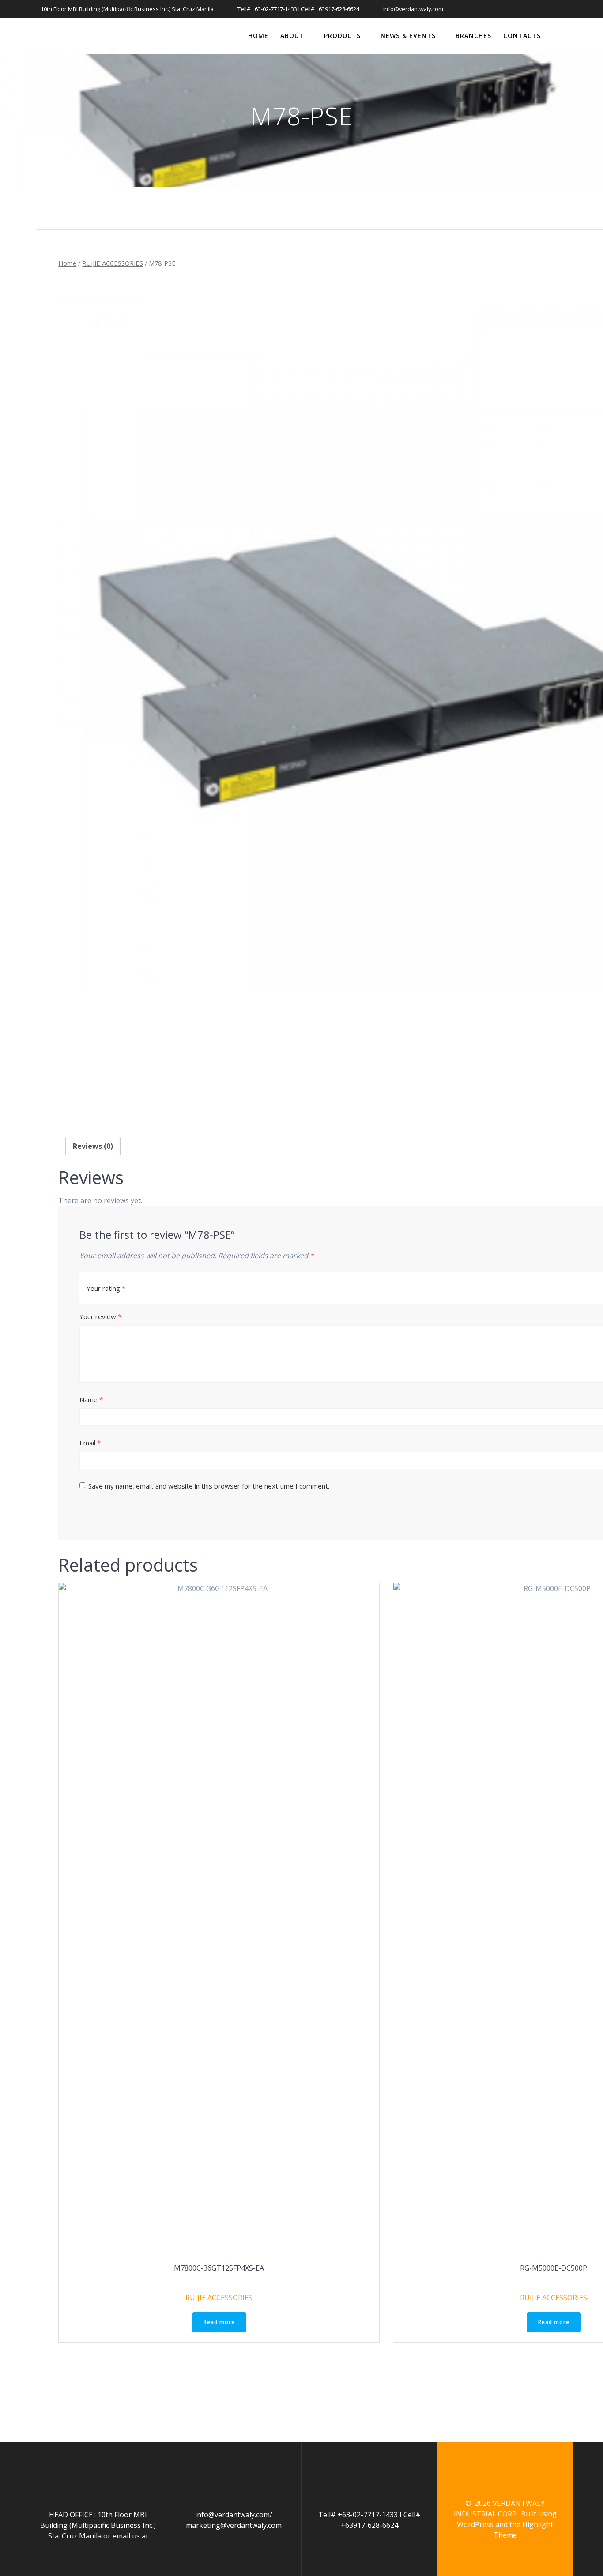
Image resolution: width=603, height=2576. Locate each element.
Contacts (522, 36)
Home (258, 36)
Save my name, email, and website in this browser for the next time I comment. (209, 1486)
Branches (473, 36)
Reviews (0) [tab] (93, 1146)
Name (91, 1399)
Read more (219, 2322)
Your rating (106, 1288)
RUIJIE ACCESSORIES (113, 263)
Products (342, 36)
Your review (100, 1316)
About (292, 36)
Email (90, 1443)
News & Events (408, 36)
